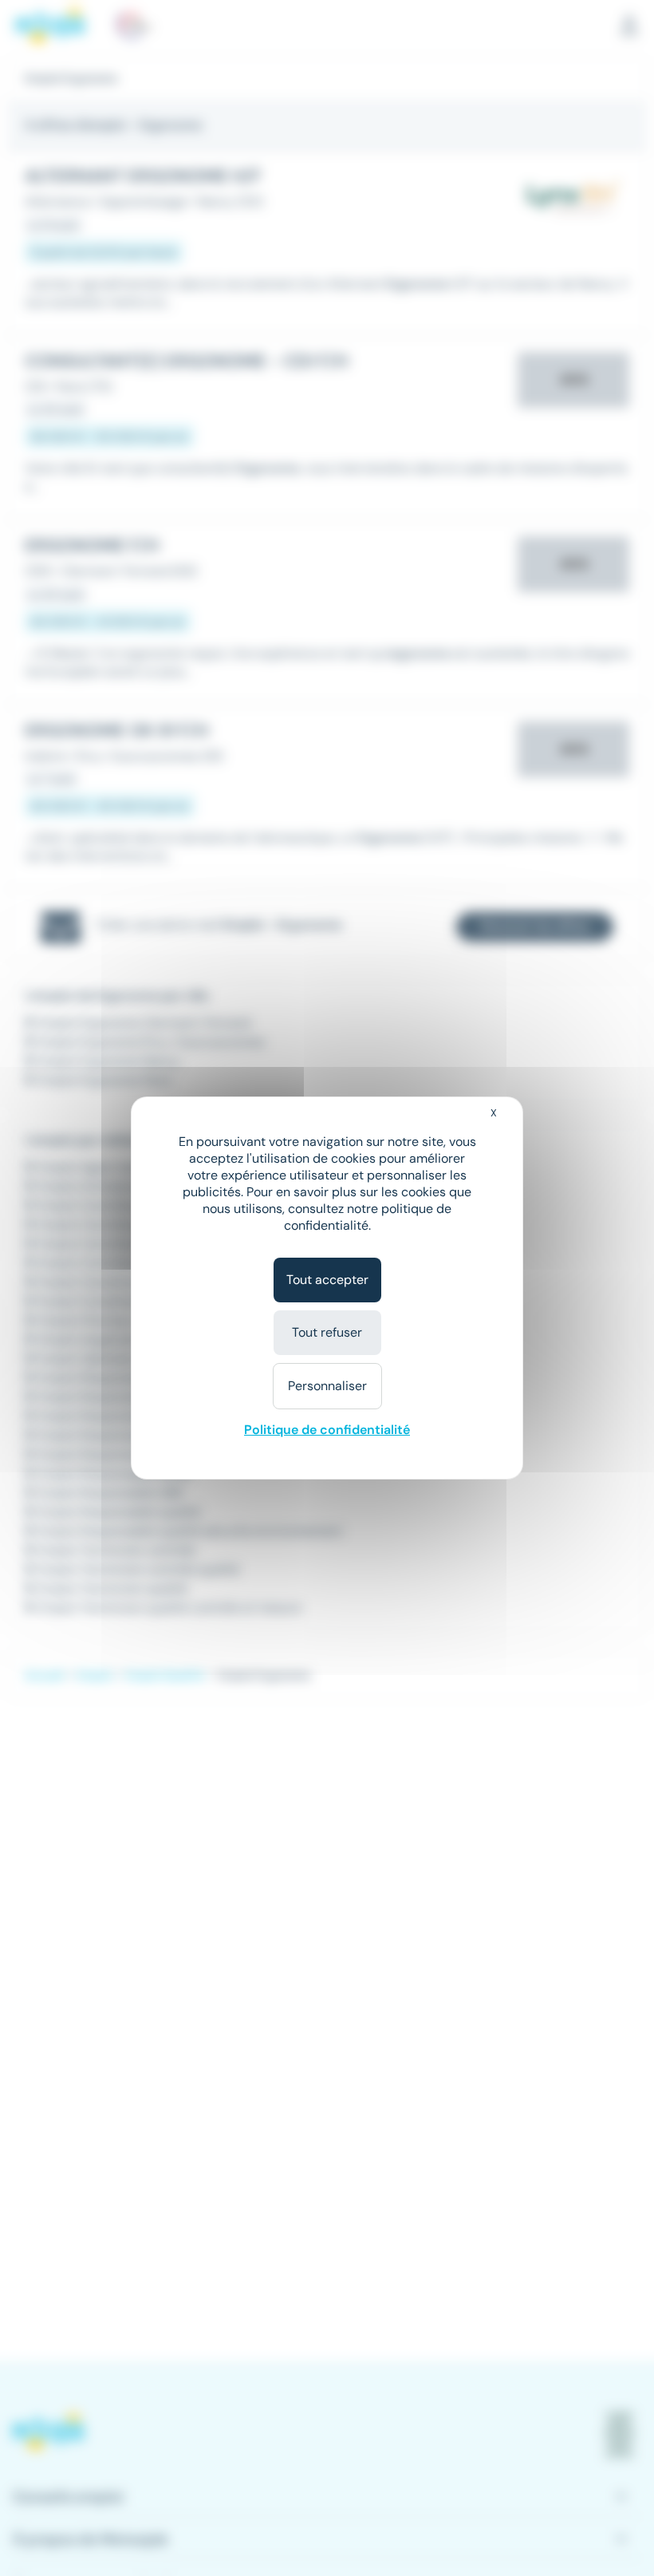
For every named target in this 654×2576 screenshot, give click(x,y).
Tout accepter (327, 1280)
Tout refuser (327, 1332)
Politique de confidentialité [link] (327, 1430)
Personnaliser (327, 1386)
